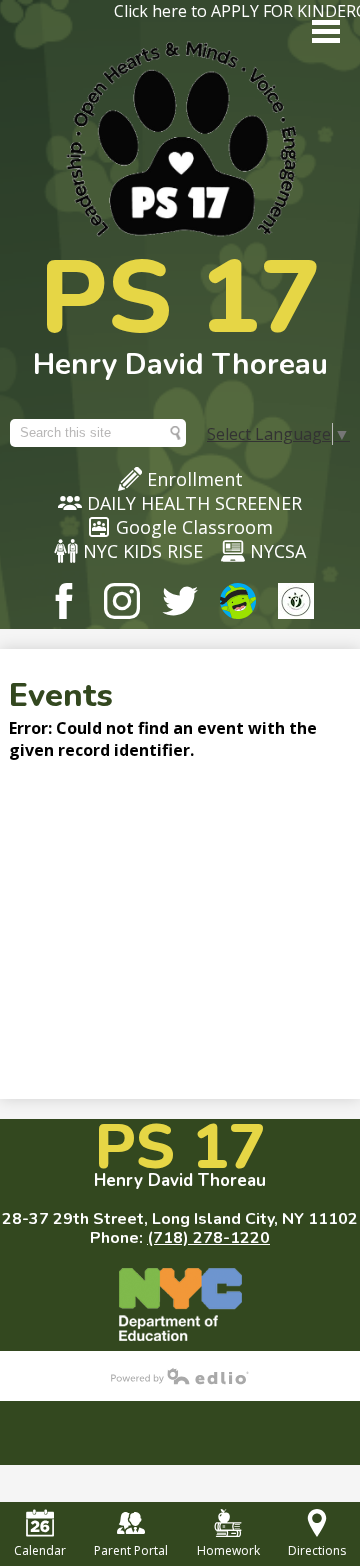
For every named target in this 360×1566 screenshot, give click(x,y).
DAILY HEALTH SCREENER (194, 503)
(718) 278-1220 (208, 1238)
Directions (317, 1550)
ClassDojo (238, 601)
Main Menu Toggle (326, 31)
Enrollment (195, 479)
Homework (228, 1550)
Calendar (40, 1550)
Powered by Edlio (180, 1376)
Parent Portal (131, 1550)
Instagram (122, 601)
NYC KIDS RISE (143, 551)
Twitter (180, 601)
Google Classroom (194, 527)
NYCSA (278, 551)
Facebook (64, 601)
